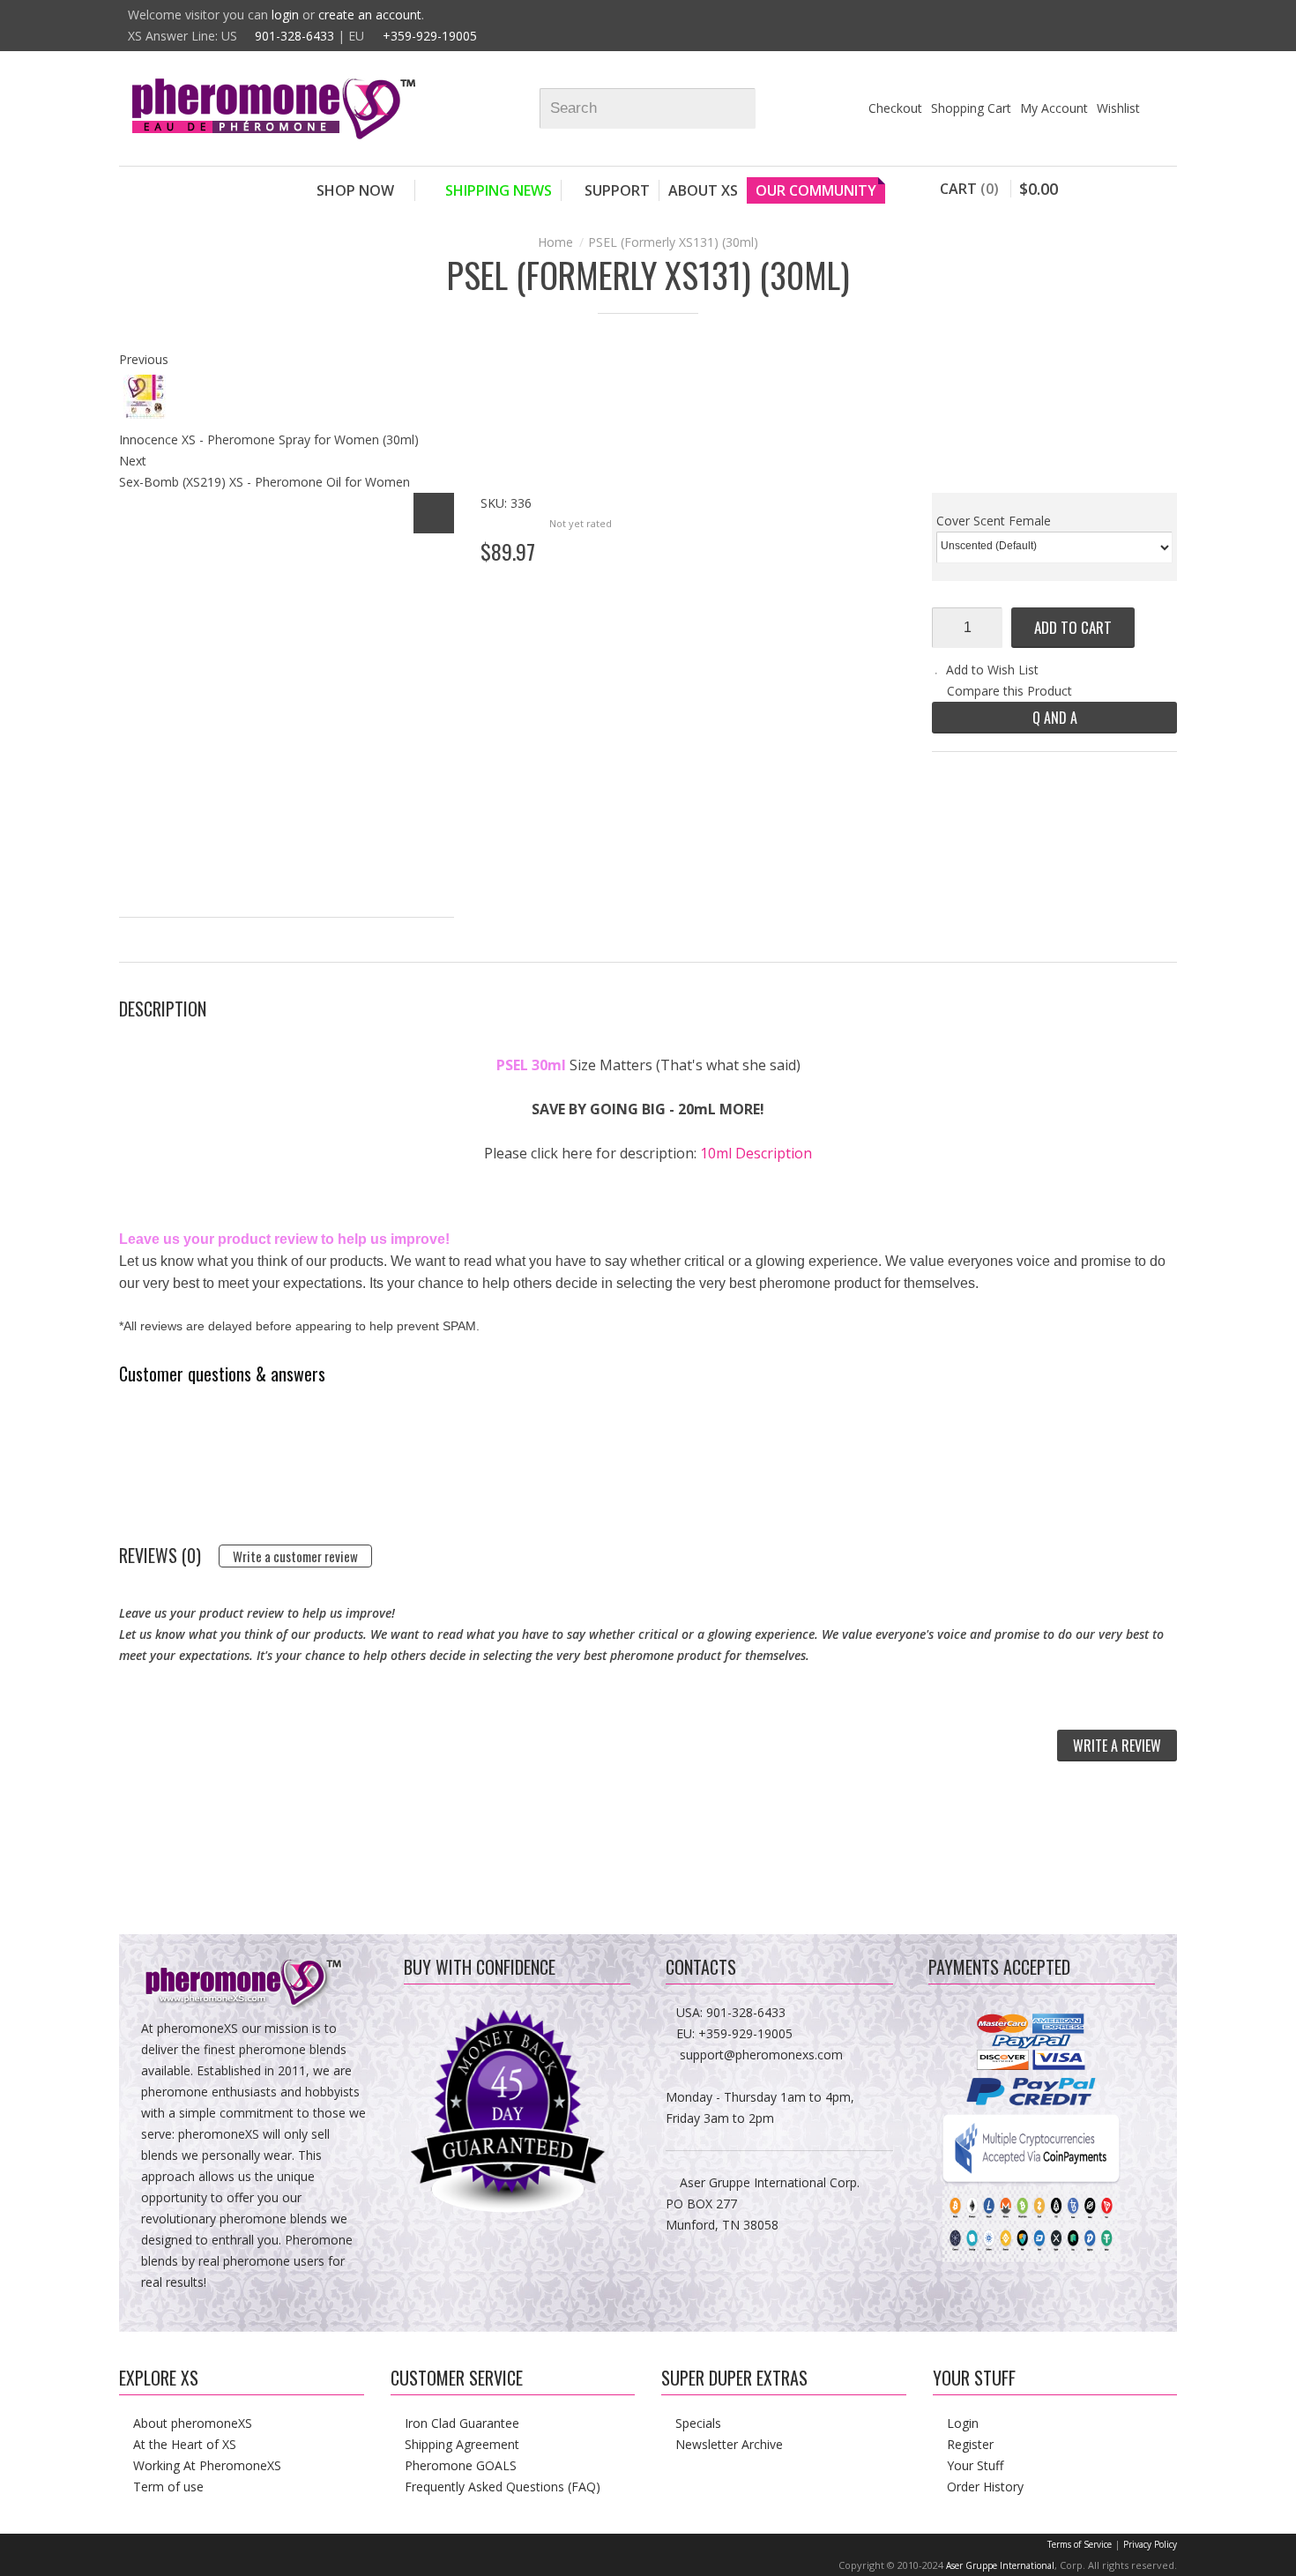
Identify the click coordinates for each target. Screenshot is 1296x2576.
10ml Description (756, 1153)
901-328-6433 (294, 36)
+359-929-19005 (430, 36)
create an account (370, 15)
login (285, 15)
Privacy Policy (1150, 2544)
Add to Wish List (992, 670)
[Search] (750, 108)
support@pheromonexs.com (761, 2055)
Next (133, 461)
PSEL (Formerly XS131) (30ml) (673, 242)
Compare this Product (1009, 691)
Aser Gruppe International (1000, 2565)
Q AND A (1055, 718)
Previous (144, 359)
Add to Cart (1073, 627)
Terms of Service (1080, 2544)
